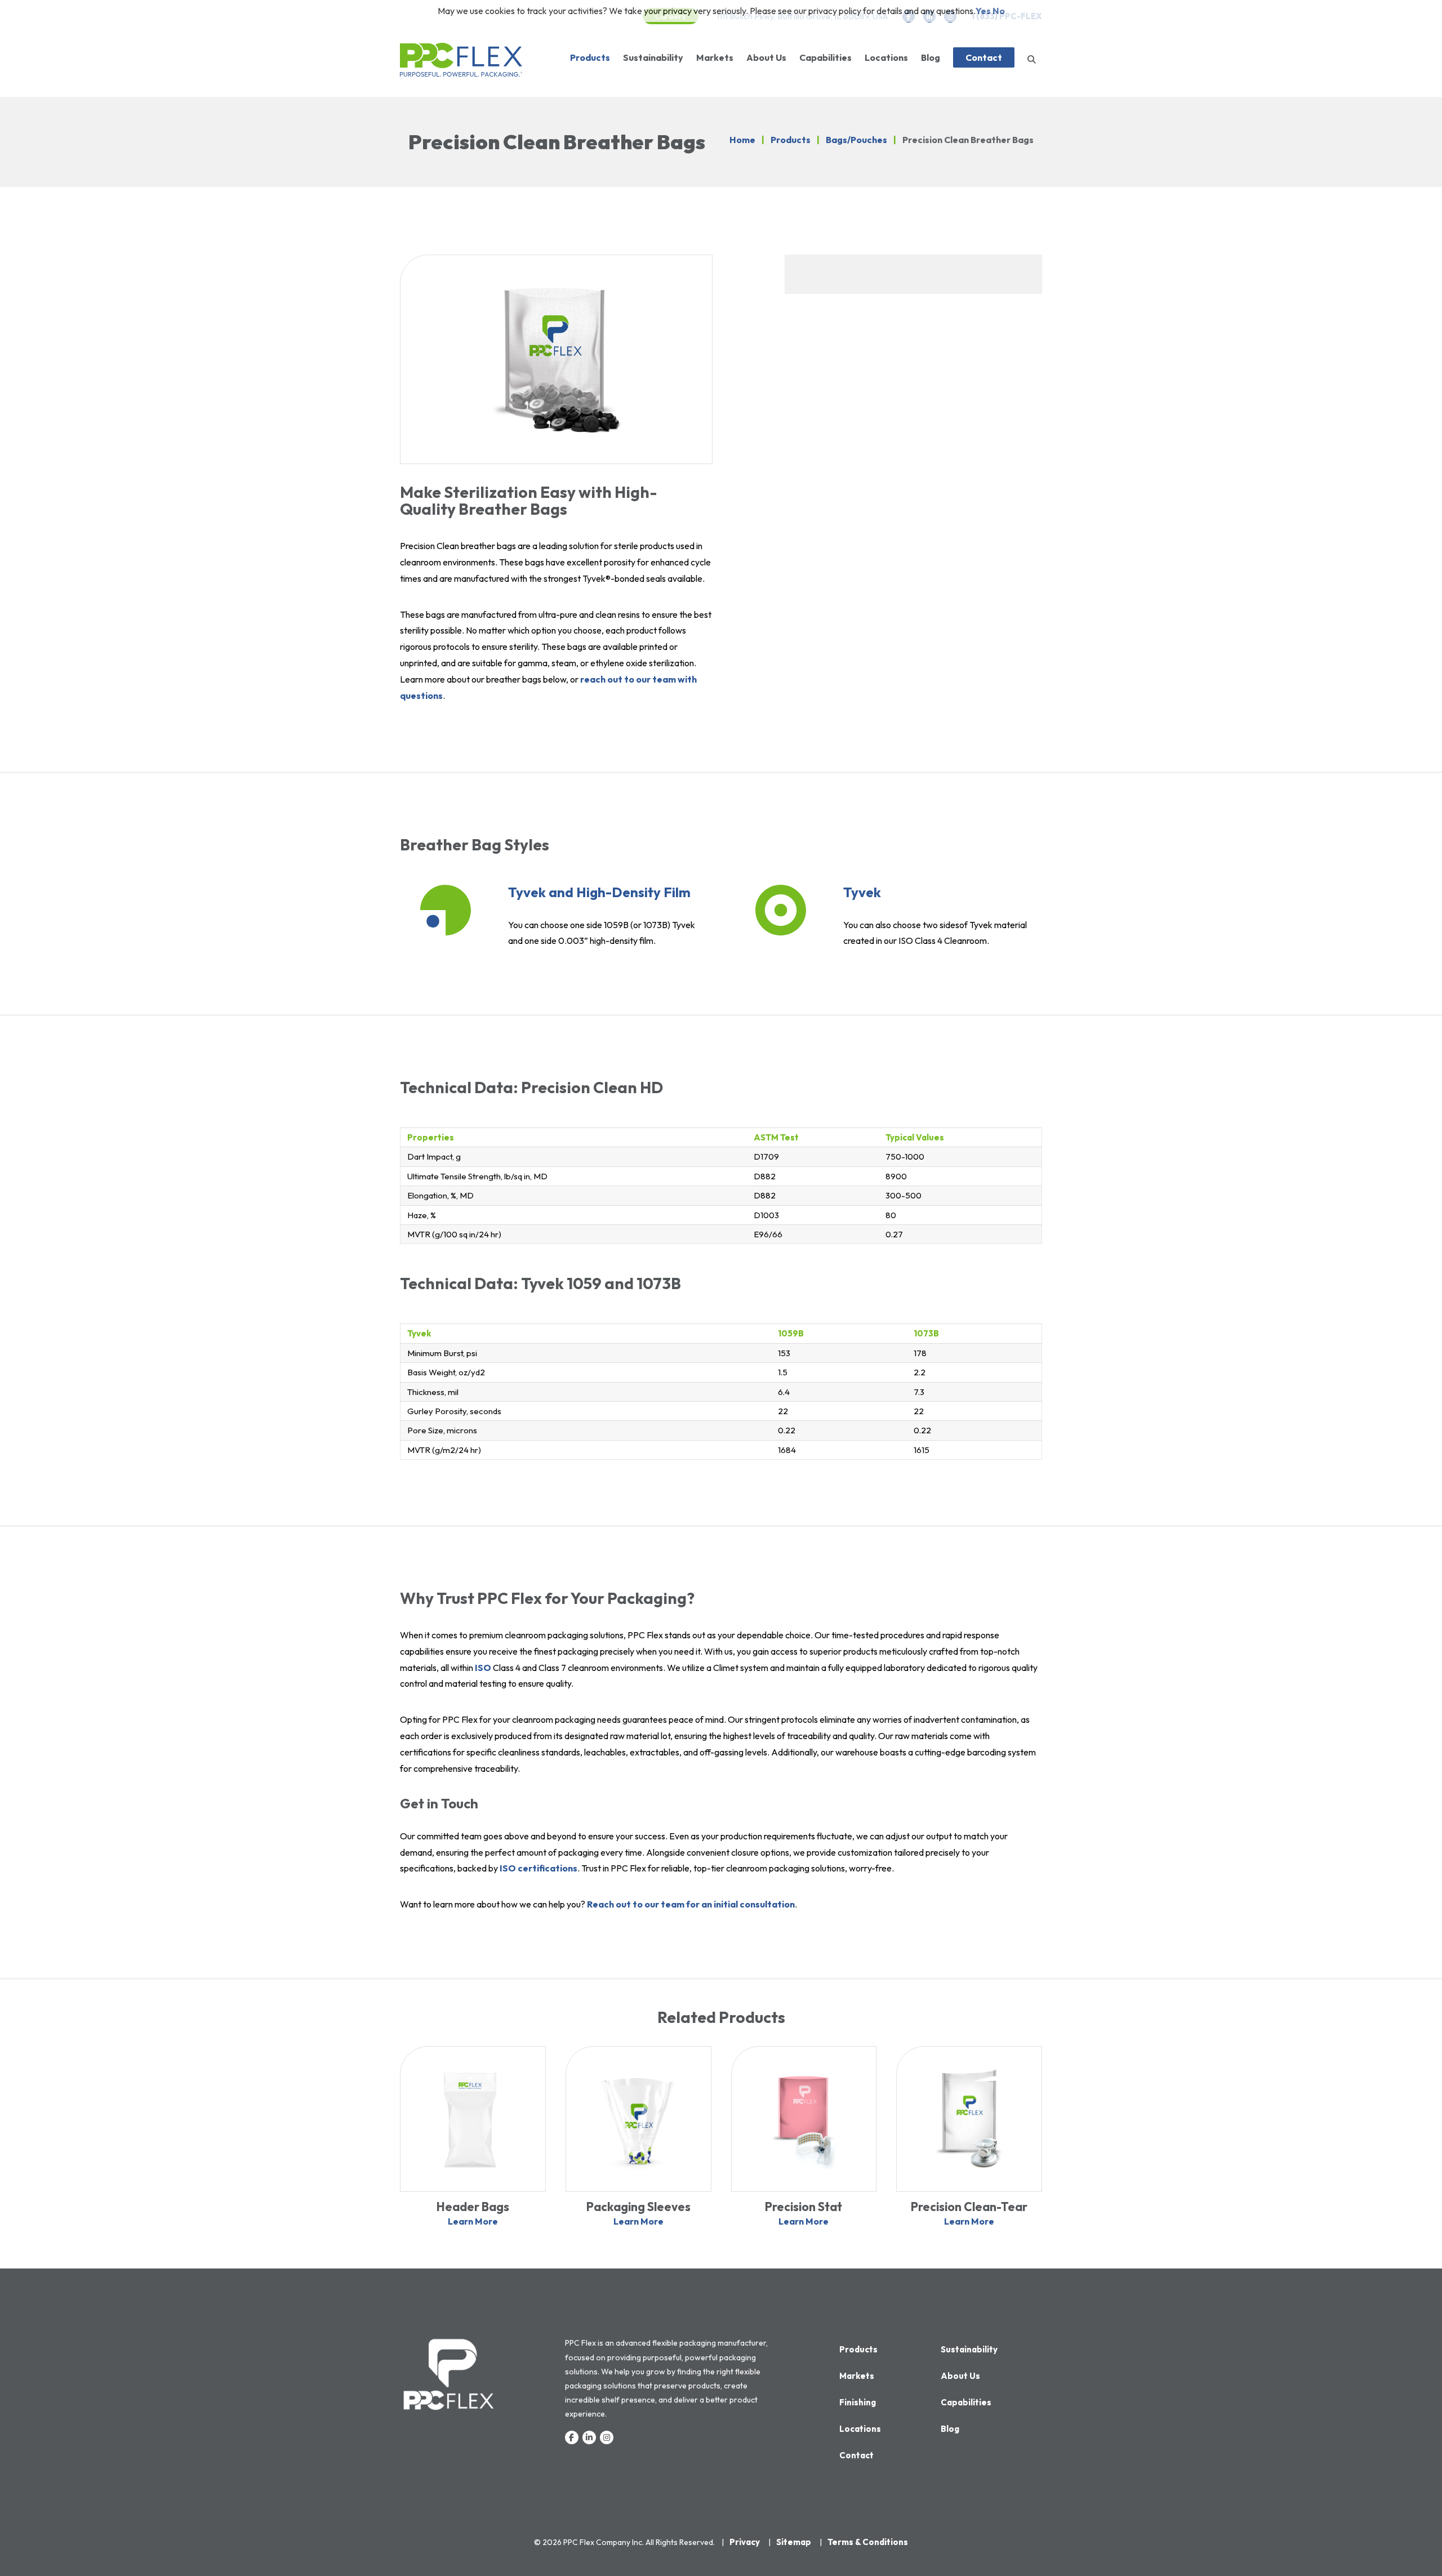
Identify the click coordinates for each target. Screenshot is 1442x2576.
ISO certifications (538, 1868)
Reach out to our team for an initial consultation (691, 1904)
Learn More (473, 2221)
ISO (483, 1668)
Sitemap (794, 2542)
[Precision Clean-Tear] (969, 2118)
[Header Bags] (473, 2118)
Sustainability (653, 57)
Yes (983, 11)
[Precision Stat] (804, 2118)
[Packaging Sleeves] (638, 2118)
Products (590, 57)
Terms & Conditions (868, 2542)
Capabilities (825, 57)
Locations (886, 57)
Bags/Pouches (856, 140)
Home (742, 140)
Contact (984, 57)
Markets (715, 57)
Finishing (858, 2402)
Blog (931, 57)
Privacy (745, 2542)
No (999, 11)
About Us (766, 57)
